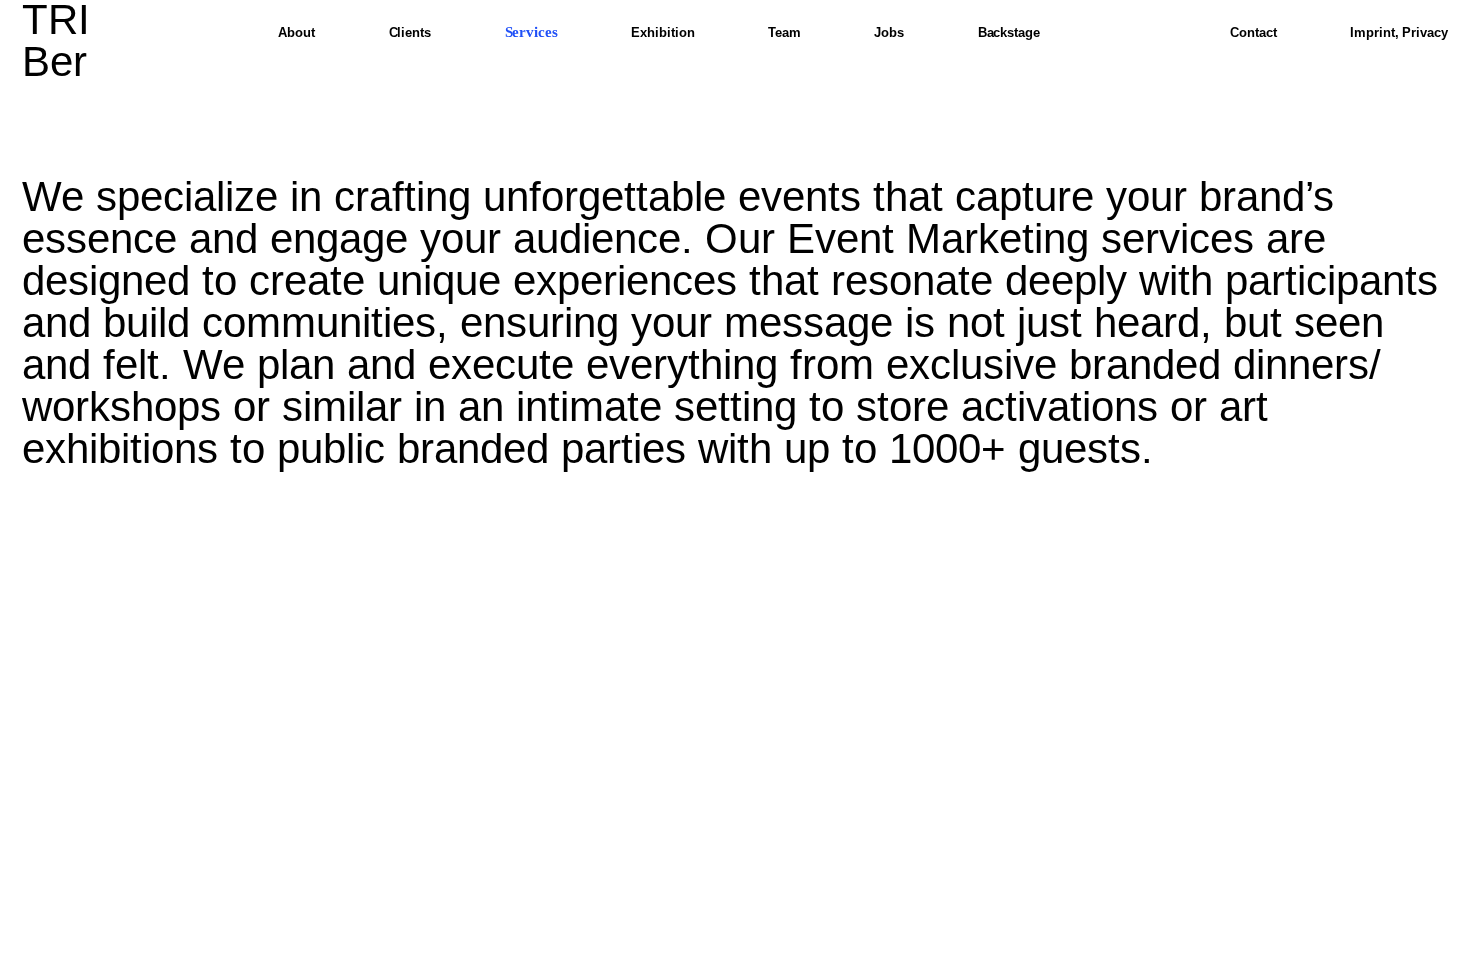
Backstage (1009, 32)
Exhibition (662, 32)
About (296, 32)
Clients (410, 32)
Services (531, 32)
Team (784, 32)
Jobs (889, 32)
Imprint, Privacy (1399, 32)
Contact (1253, 32)
